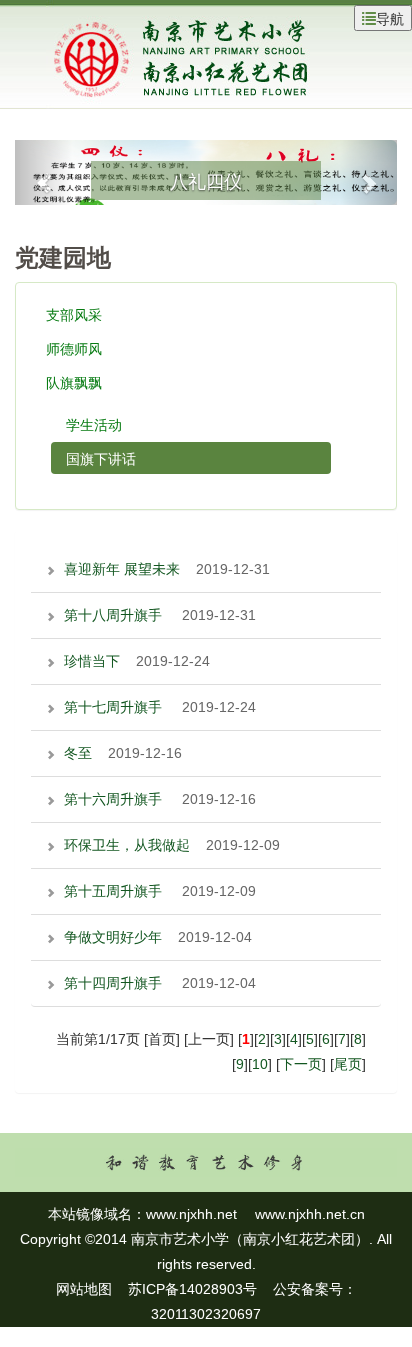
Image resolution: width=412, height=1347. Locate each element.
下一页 (301, 1064)
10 (260, 1064)
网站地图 (84, 1289)
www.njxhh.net (191, 1214)
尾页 (348, 1064)
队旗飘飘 (74, 382)
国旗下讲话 (101, 458)
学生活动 (94, 424)
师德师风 (74, 348)
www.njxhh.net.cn (310, 1214)
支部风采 (74, 314)
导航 (390, 18)
